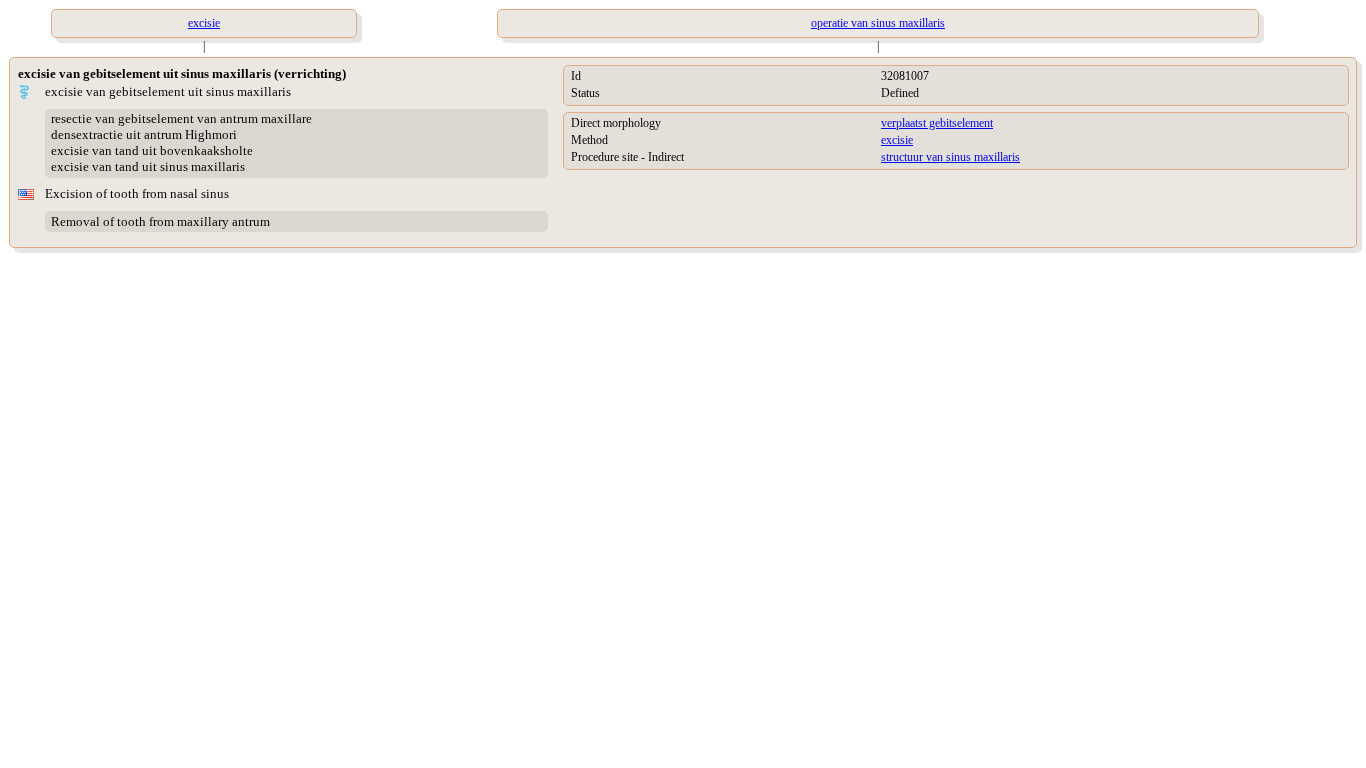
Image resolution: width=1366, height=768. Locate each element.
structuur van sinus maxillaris (950, 157)
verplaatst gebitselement (937, 123)
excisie (897, 140)
